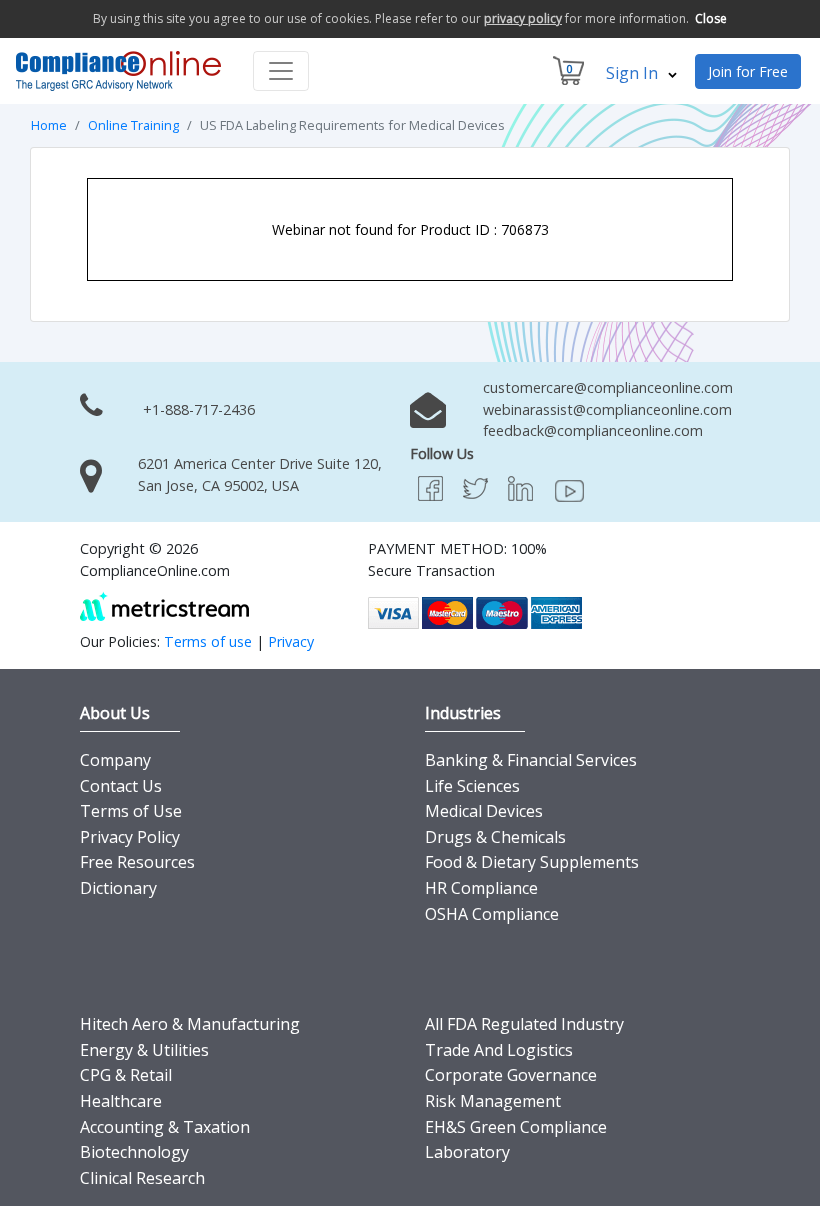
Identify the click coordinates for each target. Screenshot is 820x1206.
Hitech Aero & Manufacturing (190, 1024)
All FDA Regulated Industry (524, 1024)
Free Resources (137, 862)
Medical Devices (484, 811)
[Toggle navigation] (281, 71)
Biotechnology (134, 1152)
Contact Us (121, 786)
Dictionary (118, 888)
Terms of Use (131, 811)
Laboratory (467, 1152)
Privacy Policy (130, 837)
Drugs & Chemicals (495, 837)
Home (49, 125)
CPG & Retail (126, 1075)
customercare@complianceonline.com (608, 387)
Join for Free (748, 71)
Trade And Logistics (499, 1050)
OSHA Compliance (492, 914)
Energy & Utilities (144, 1050)
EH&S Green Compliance (516, 1127)
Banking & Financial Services (531, 760)
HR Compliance (481, 888)
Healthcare (121, 1101)
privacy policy (523, 18)
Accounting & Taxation (165, 1127)
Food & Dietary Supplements (532, 862)
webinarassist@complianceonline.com (607, 409)
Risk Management (493, 1101)
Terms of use (208, 641)
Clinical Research (142, 1178)
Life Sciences (472, 786)
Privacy (291, 641)
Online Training (133, 125)
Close (711, 18)
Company (115, 760)
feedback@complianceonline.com (593, 430)
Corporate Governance (511, 1075)
